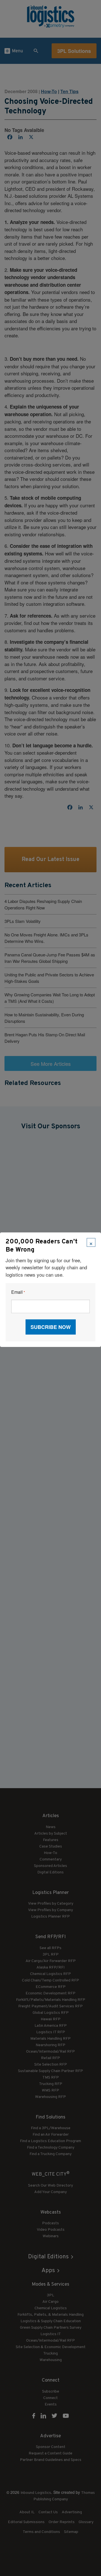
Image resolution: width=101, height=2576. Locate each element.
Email (18, 1292)
